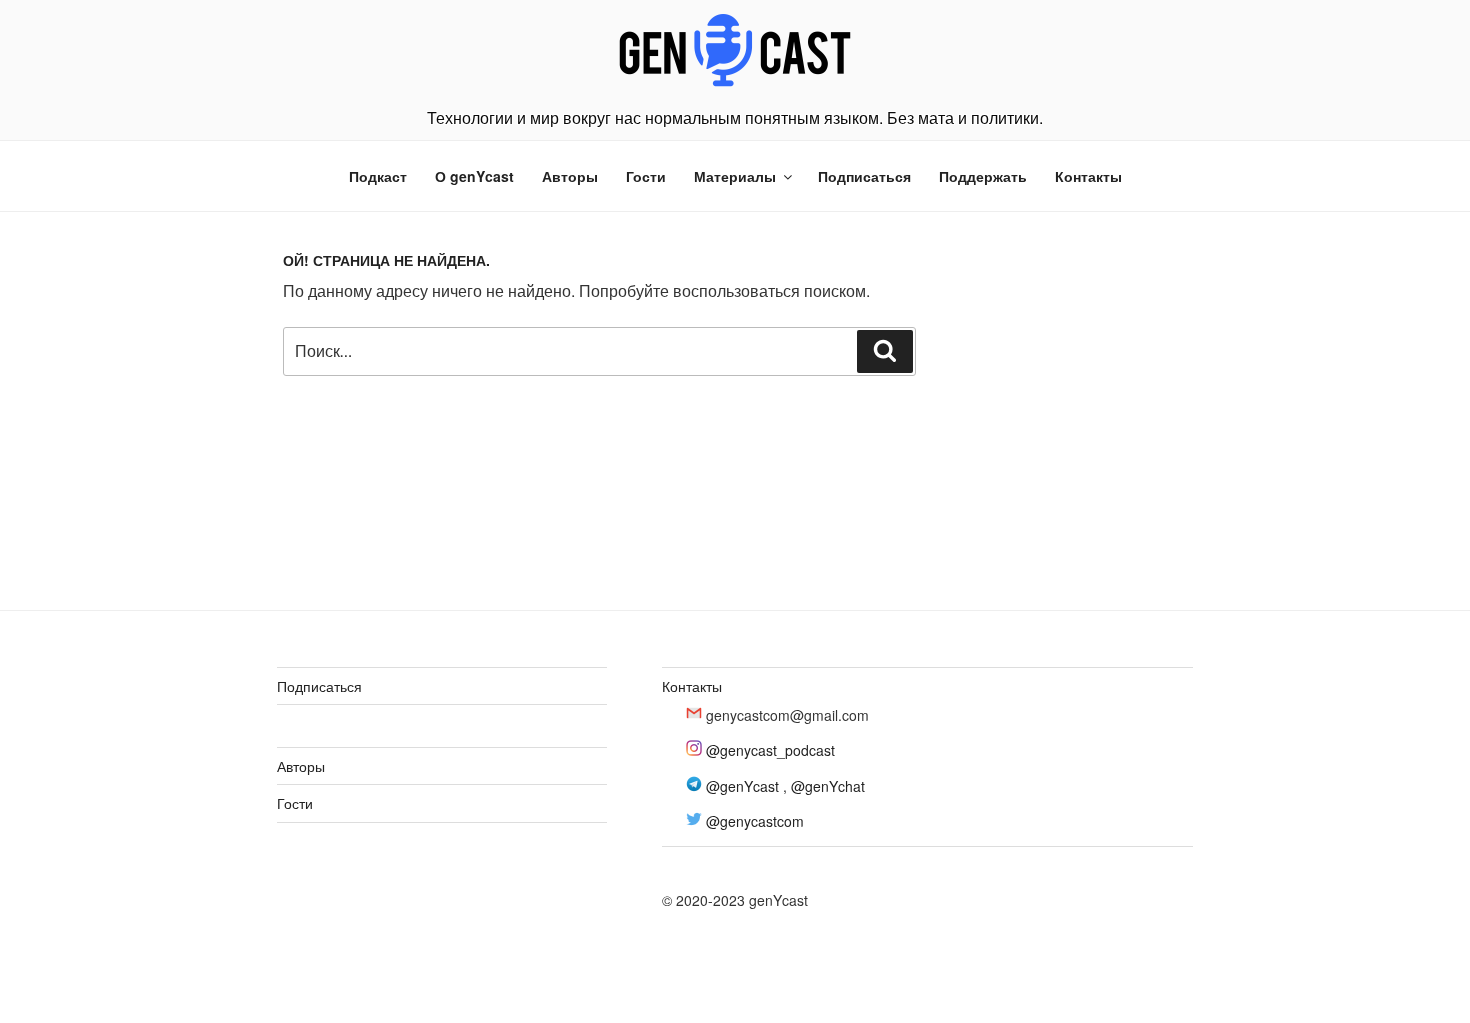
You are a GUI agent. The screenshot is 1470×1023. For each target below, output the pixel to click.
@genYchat (828, 786)
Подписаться (864, 176)
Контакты (1088, 176)
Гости (646, 176)
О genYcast (474, 176)
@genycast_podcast (770, 750)
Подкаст (378, 176)
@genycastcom (755, 821)
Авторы (570, 176)
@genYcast (742, 786)
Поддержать (983, 176)
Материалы (735, 176)
